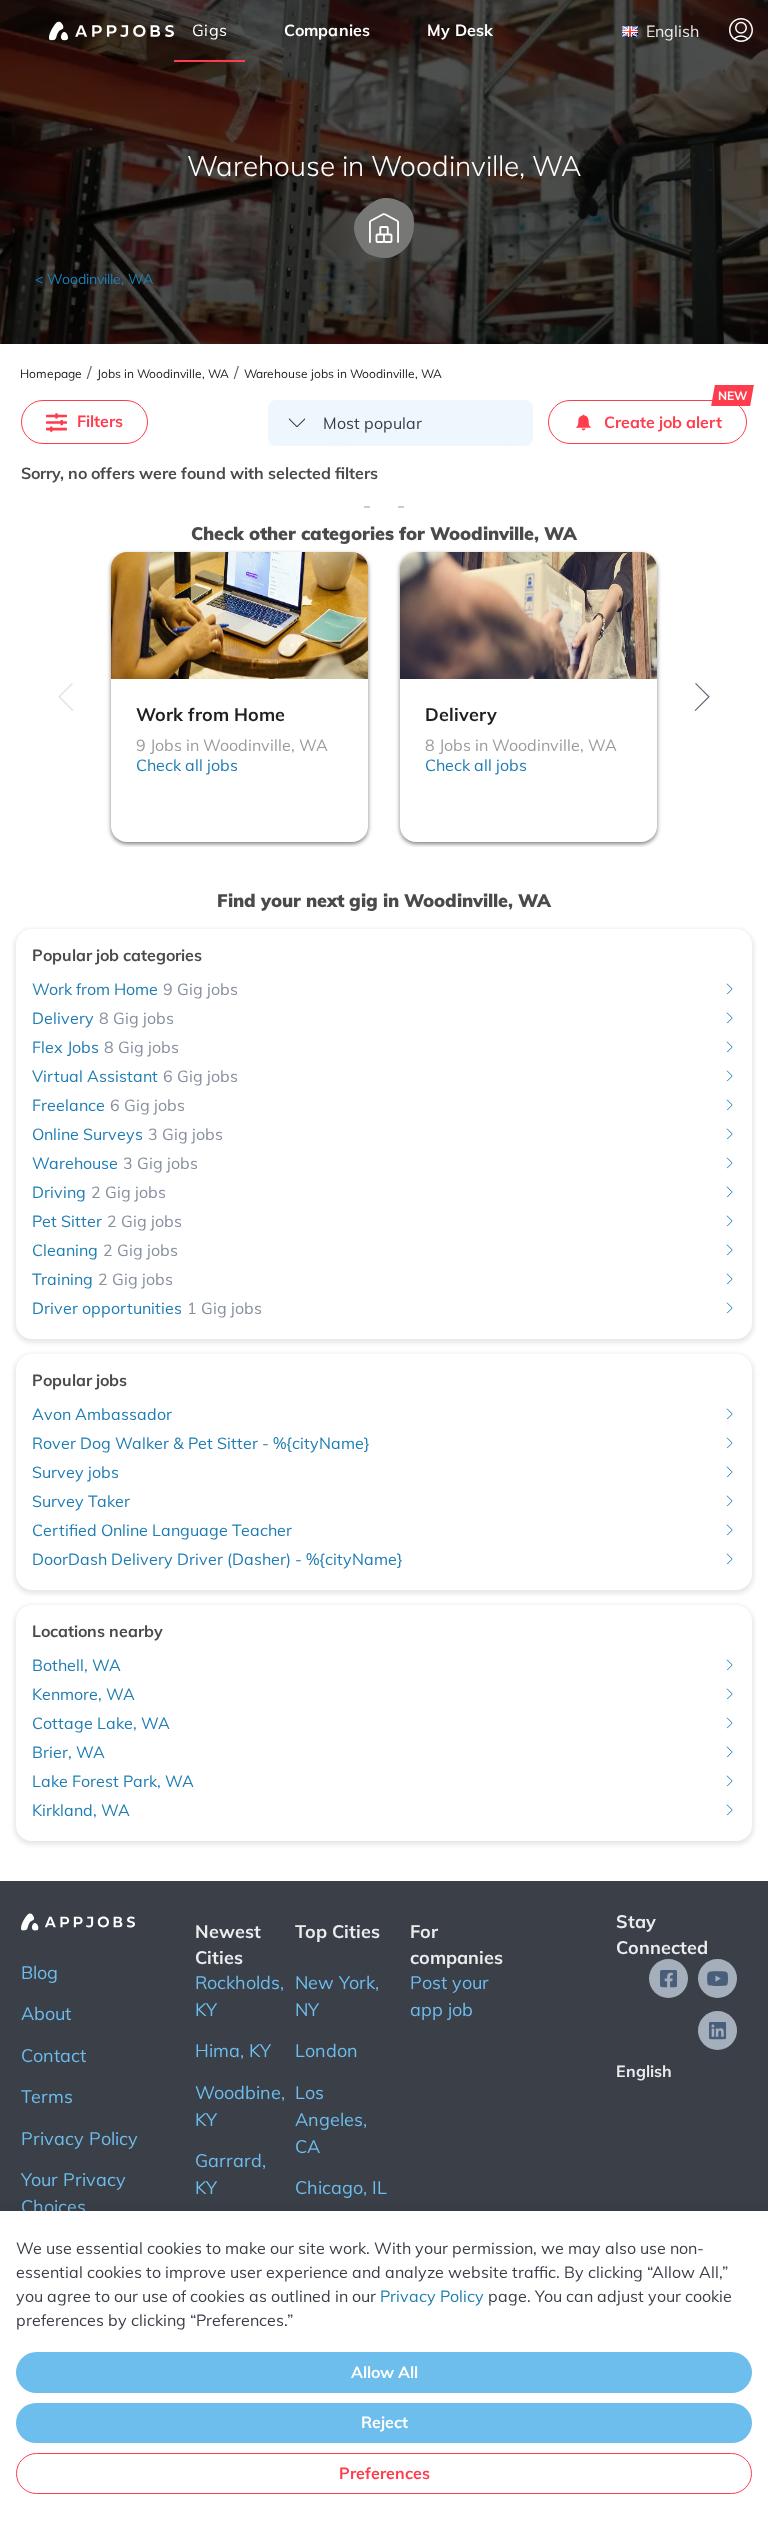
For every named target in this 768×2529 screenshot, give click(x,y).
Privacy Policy (79, 2138)
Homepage (51, 374)
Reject (384, 2422)
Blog (39, 1972)
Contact (53, 2055)
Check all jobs (187, 765)
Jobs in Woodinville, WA (163, 374)
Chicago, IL (341, 2187)
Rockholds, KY (239, 1996)
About (46, 2013)
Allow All (384, 2372)
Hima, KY (233, 2050)
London (326, 2050)
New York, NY (337, 1996)
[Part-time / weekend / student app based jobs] (111, 31)
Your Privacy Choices (73, 2193)
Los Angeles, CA (331, 2119)
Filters (100, 421)
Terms (47, 2096)
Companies (327, 30)
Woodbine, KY (240, 2106)
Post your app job (449, 1996)
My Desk (460, 30)
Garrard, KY (230, 2174)
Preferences (384, 2473)
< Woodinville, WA (94, 279)
